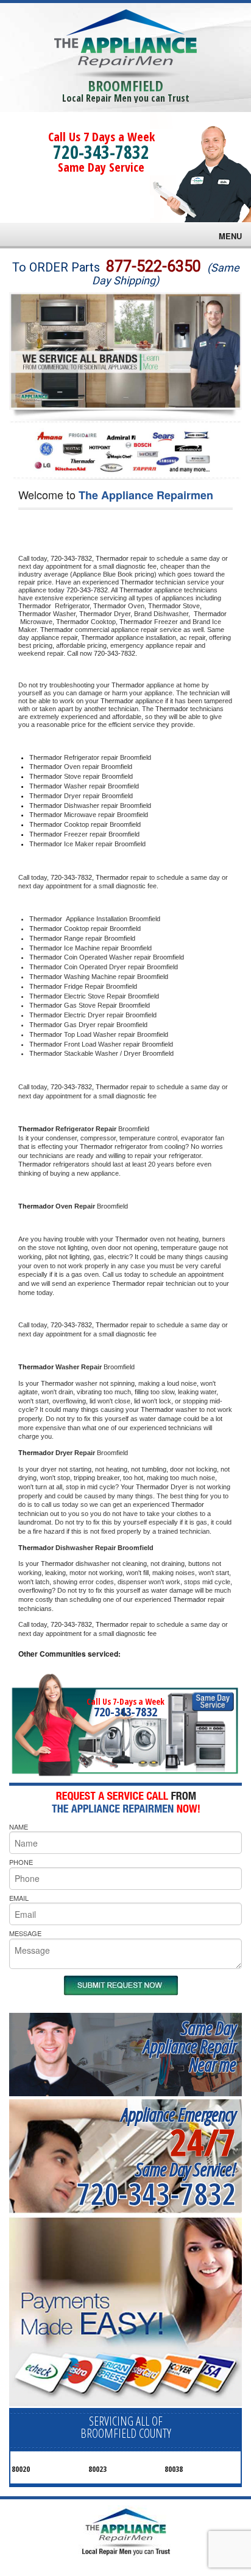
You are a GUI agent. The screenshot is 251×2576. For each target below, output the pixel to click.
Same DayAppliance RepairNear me (189, 2046)
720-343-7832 (101, 152)
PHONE (21, 1862)
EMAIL (19, 1898)
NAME (19, 1827)
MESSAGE (25, 1933)
